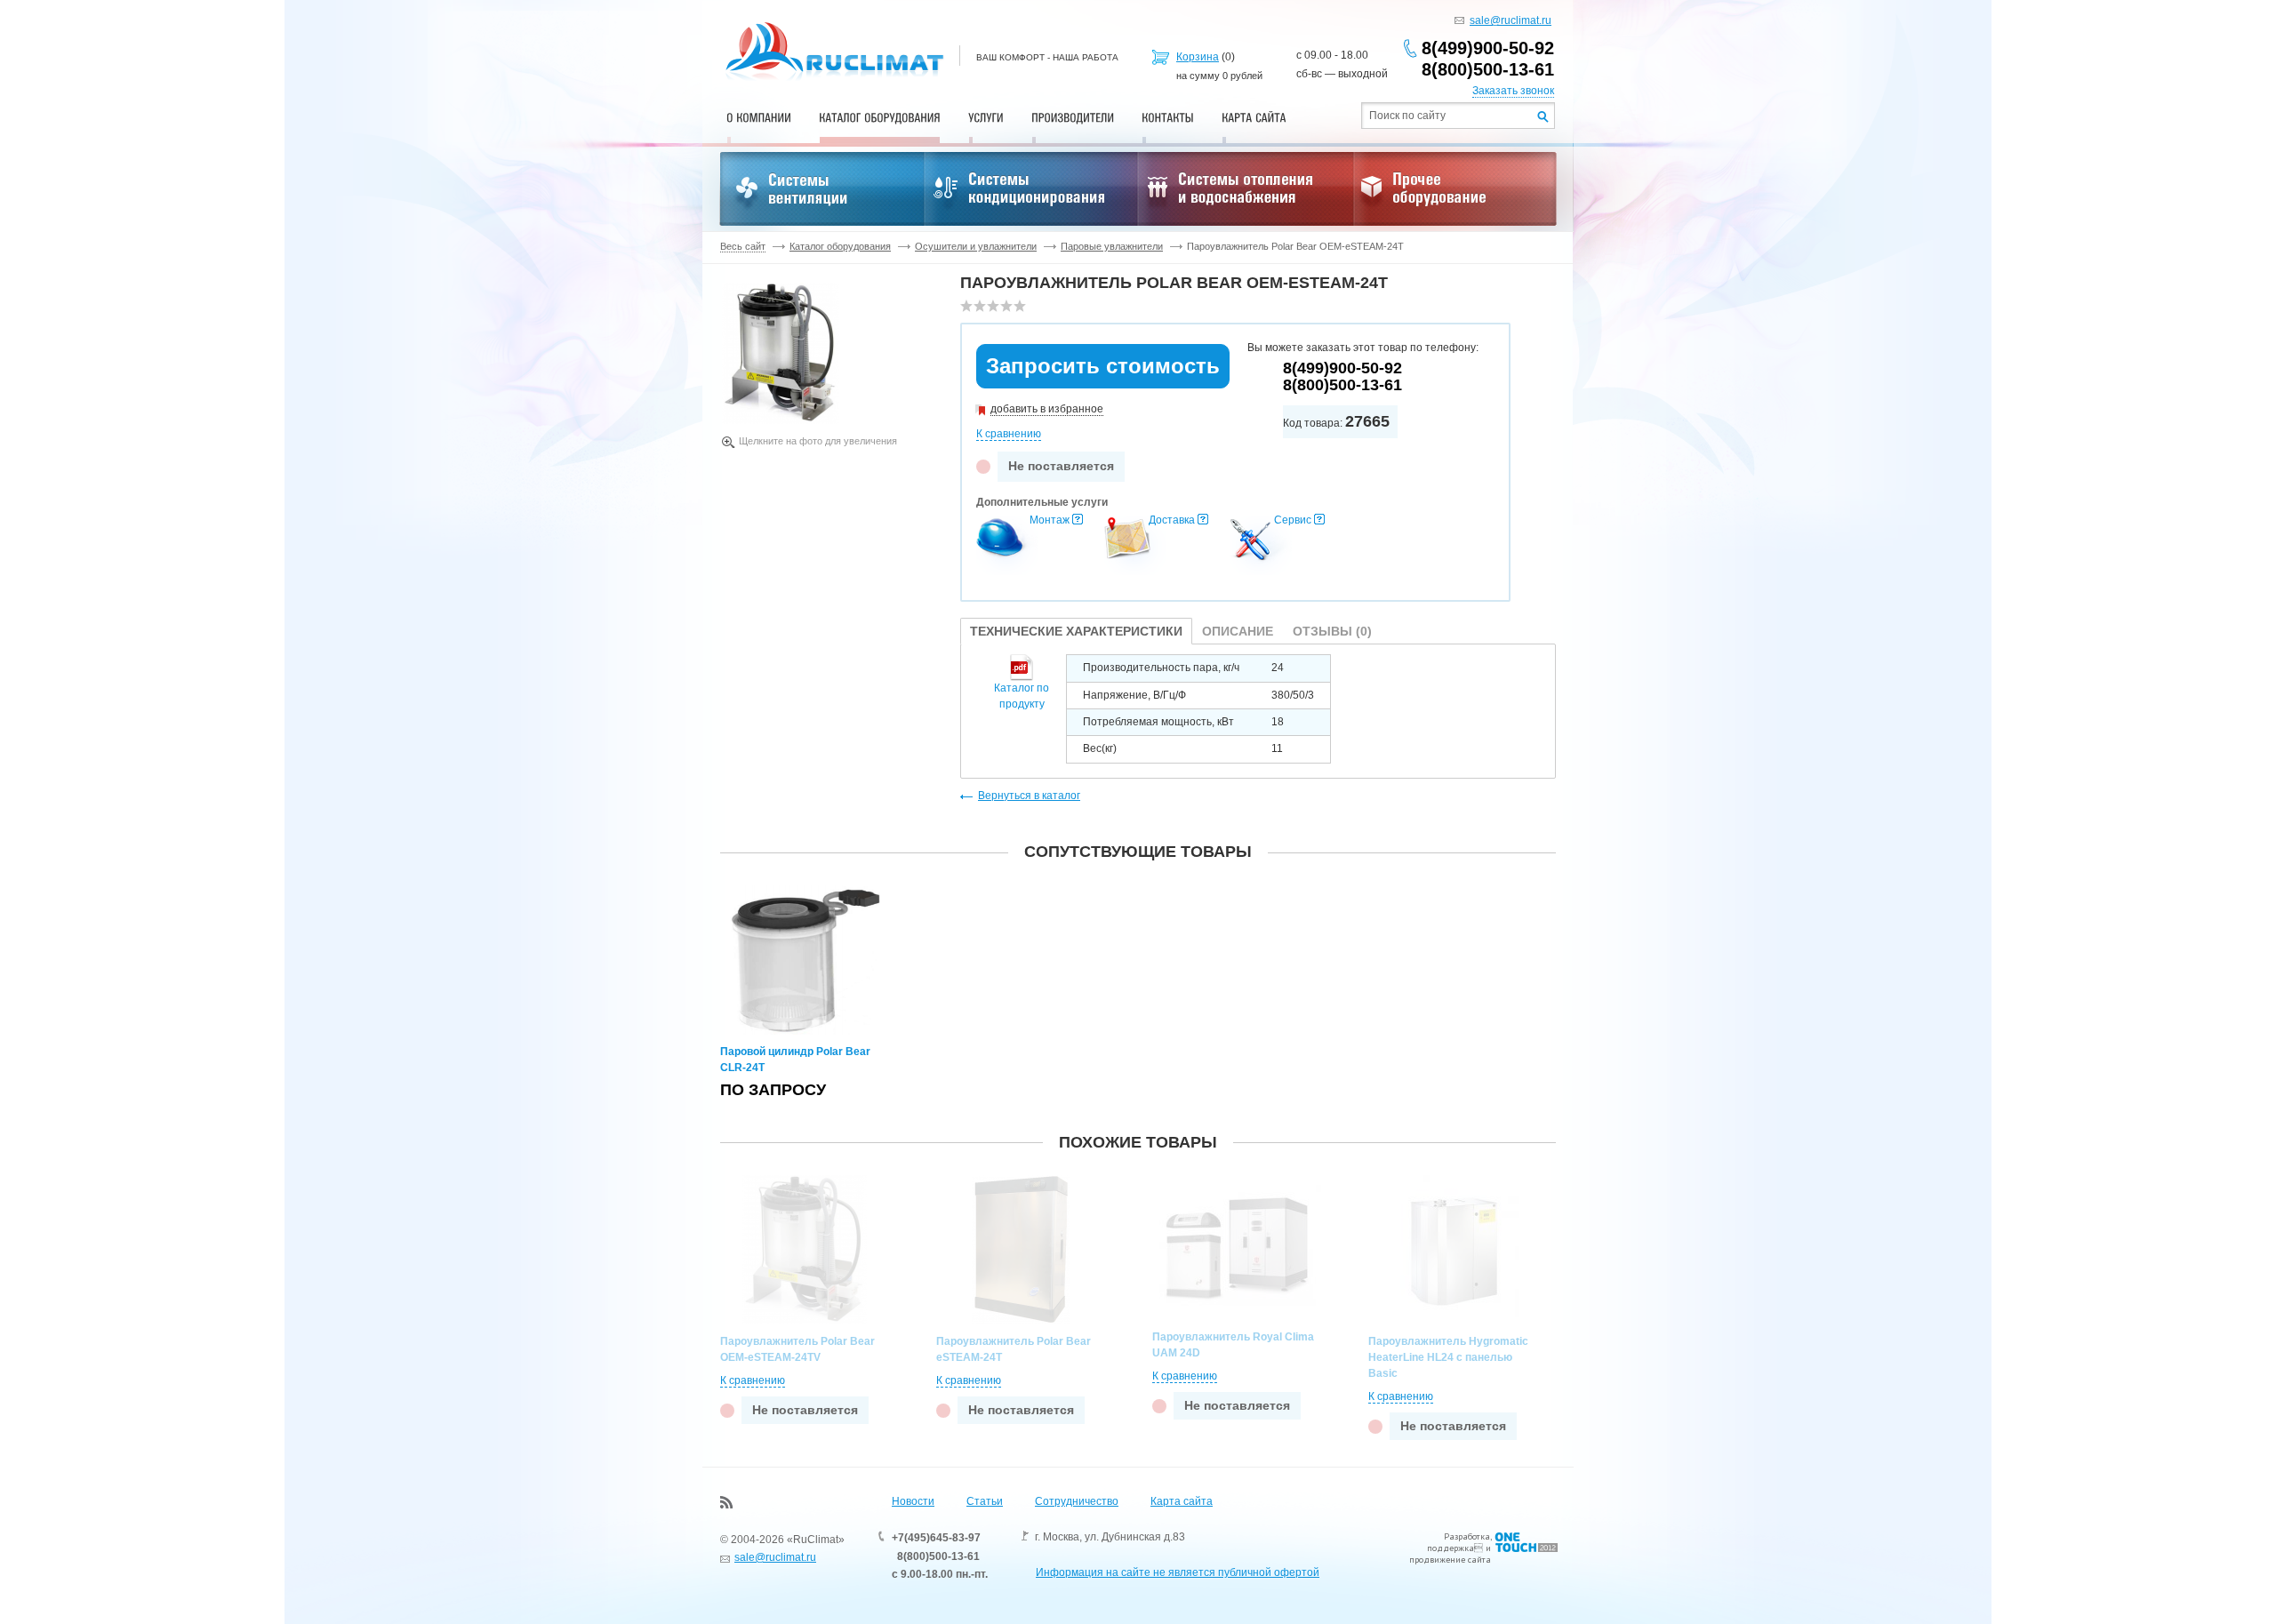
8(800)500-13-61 (1488, 69)
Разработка (1467, 1536)
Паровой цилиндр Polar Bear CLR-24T (795, 1060)
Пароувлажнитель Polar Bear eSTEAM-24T (1014, 1349)
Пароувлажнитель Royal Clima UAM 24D (1233, 1345)
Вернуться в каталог (1029, 796)
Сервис (1293, 520)
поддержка (1451, 1548)
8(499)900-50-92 (1488, 48)
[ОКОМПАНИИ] (759, 117)
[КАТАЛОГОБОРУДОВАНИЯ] (880, 117)
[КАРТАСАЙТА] (1254, 117)
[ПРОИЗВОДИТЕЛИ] (1073, 117)
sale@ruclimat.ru (1511, 20)
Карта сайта (1182, 1501)
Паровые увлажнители (1112, 246)
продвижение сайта (1450, 1560)
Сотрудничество (1077, 1501)
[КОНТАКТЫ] (1168, 117)
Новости (913, 1501)
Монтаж (1050, 520)
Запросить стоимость (1103, 366)
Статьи (985, 1501)
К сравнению (1009, 434)
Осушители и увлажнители (976, 246)
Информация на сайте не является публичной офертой (1178, 1572)
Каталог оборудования (840, 246)
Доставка (1172, 520)
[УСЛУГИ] (986, 117)
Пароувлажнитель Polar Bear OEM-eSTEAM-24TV (797, 1349)
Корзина (1198, 57)
